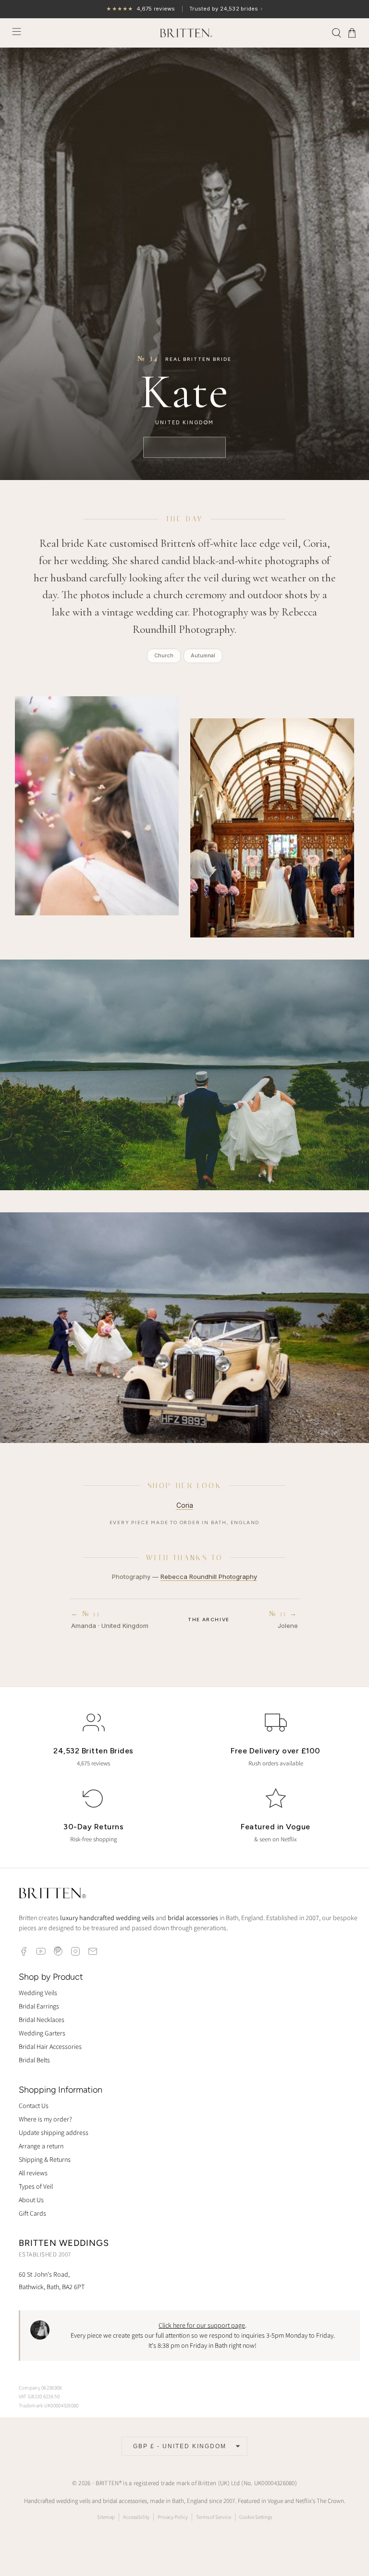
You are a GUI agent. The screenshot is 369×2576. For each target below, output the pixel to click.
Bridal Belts (34, 2060)
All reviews (33, 2173)
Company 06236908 (40, 2388)
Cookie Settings (256, 2517)
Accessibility (136, 2517)
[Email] (93, 1951)
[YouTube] (41, 1951)
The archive (209, 1620)
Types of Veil (36, 2186)
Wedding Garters (42, 2033)
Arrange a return (41, 2146)
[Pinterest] (58, 1951)
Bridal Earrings (39, 2006)
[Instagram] (75, 1951)
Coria (185, 1505)
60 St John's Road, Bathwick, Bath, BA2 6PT (52, 2280)
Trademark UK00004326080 (49, 2405)
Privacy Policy (173, 2517)
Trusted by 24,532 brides (184, 9)
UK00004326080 (275, 2483)
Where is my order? (45, 2119)
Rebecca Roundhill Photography (209, 1577)
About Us (31, 2200)
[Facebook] (24, 1951)
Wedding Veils (38, 1993)
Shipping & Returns (45, 2159)
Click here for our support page (202, 2325)
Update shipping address (54, 2132)
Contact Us (34, 2106)
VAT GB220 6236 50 (39, 2396)
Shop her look (185, 447)
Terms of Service (214, 2517)
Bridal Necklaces (42, 2020)
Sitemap (106, 2517)
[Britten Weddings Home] (52, 1894)
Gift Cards (32, 2213)
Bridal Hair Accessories (50, 2046)
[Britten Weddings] (184, 33)
